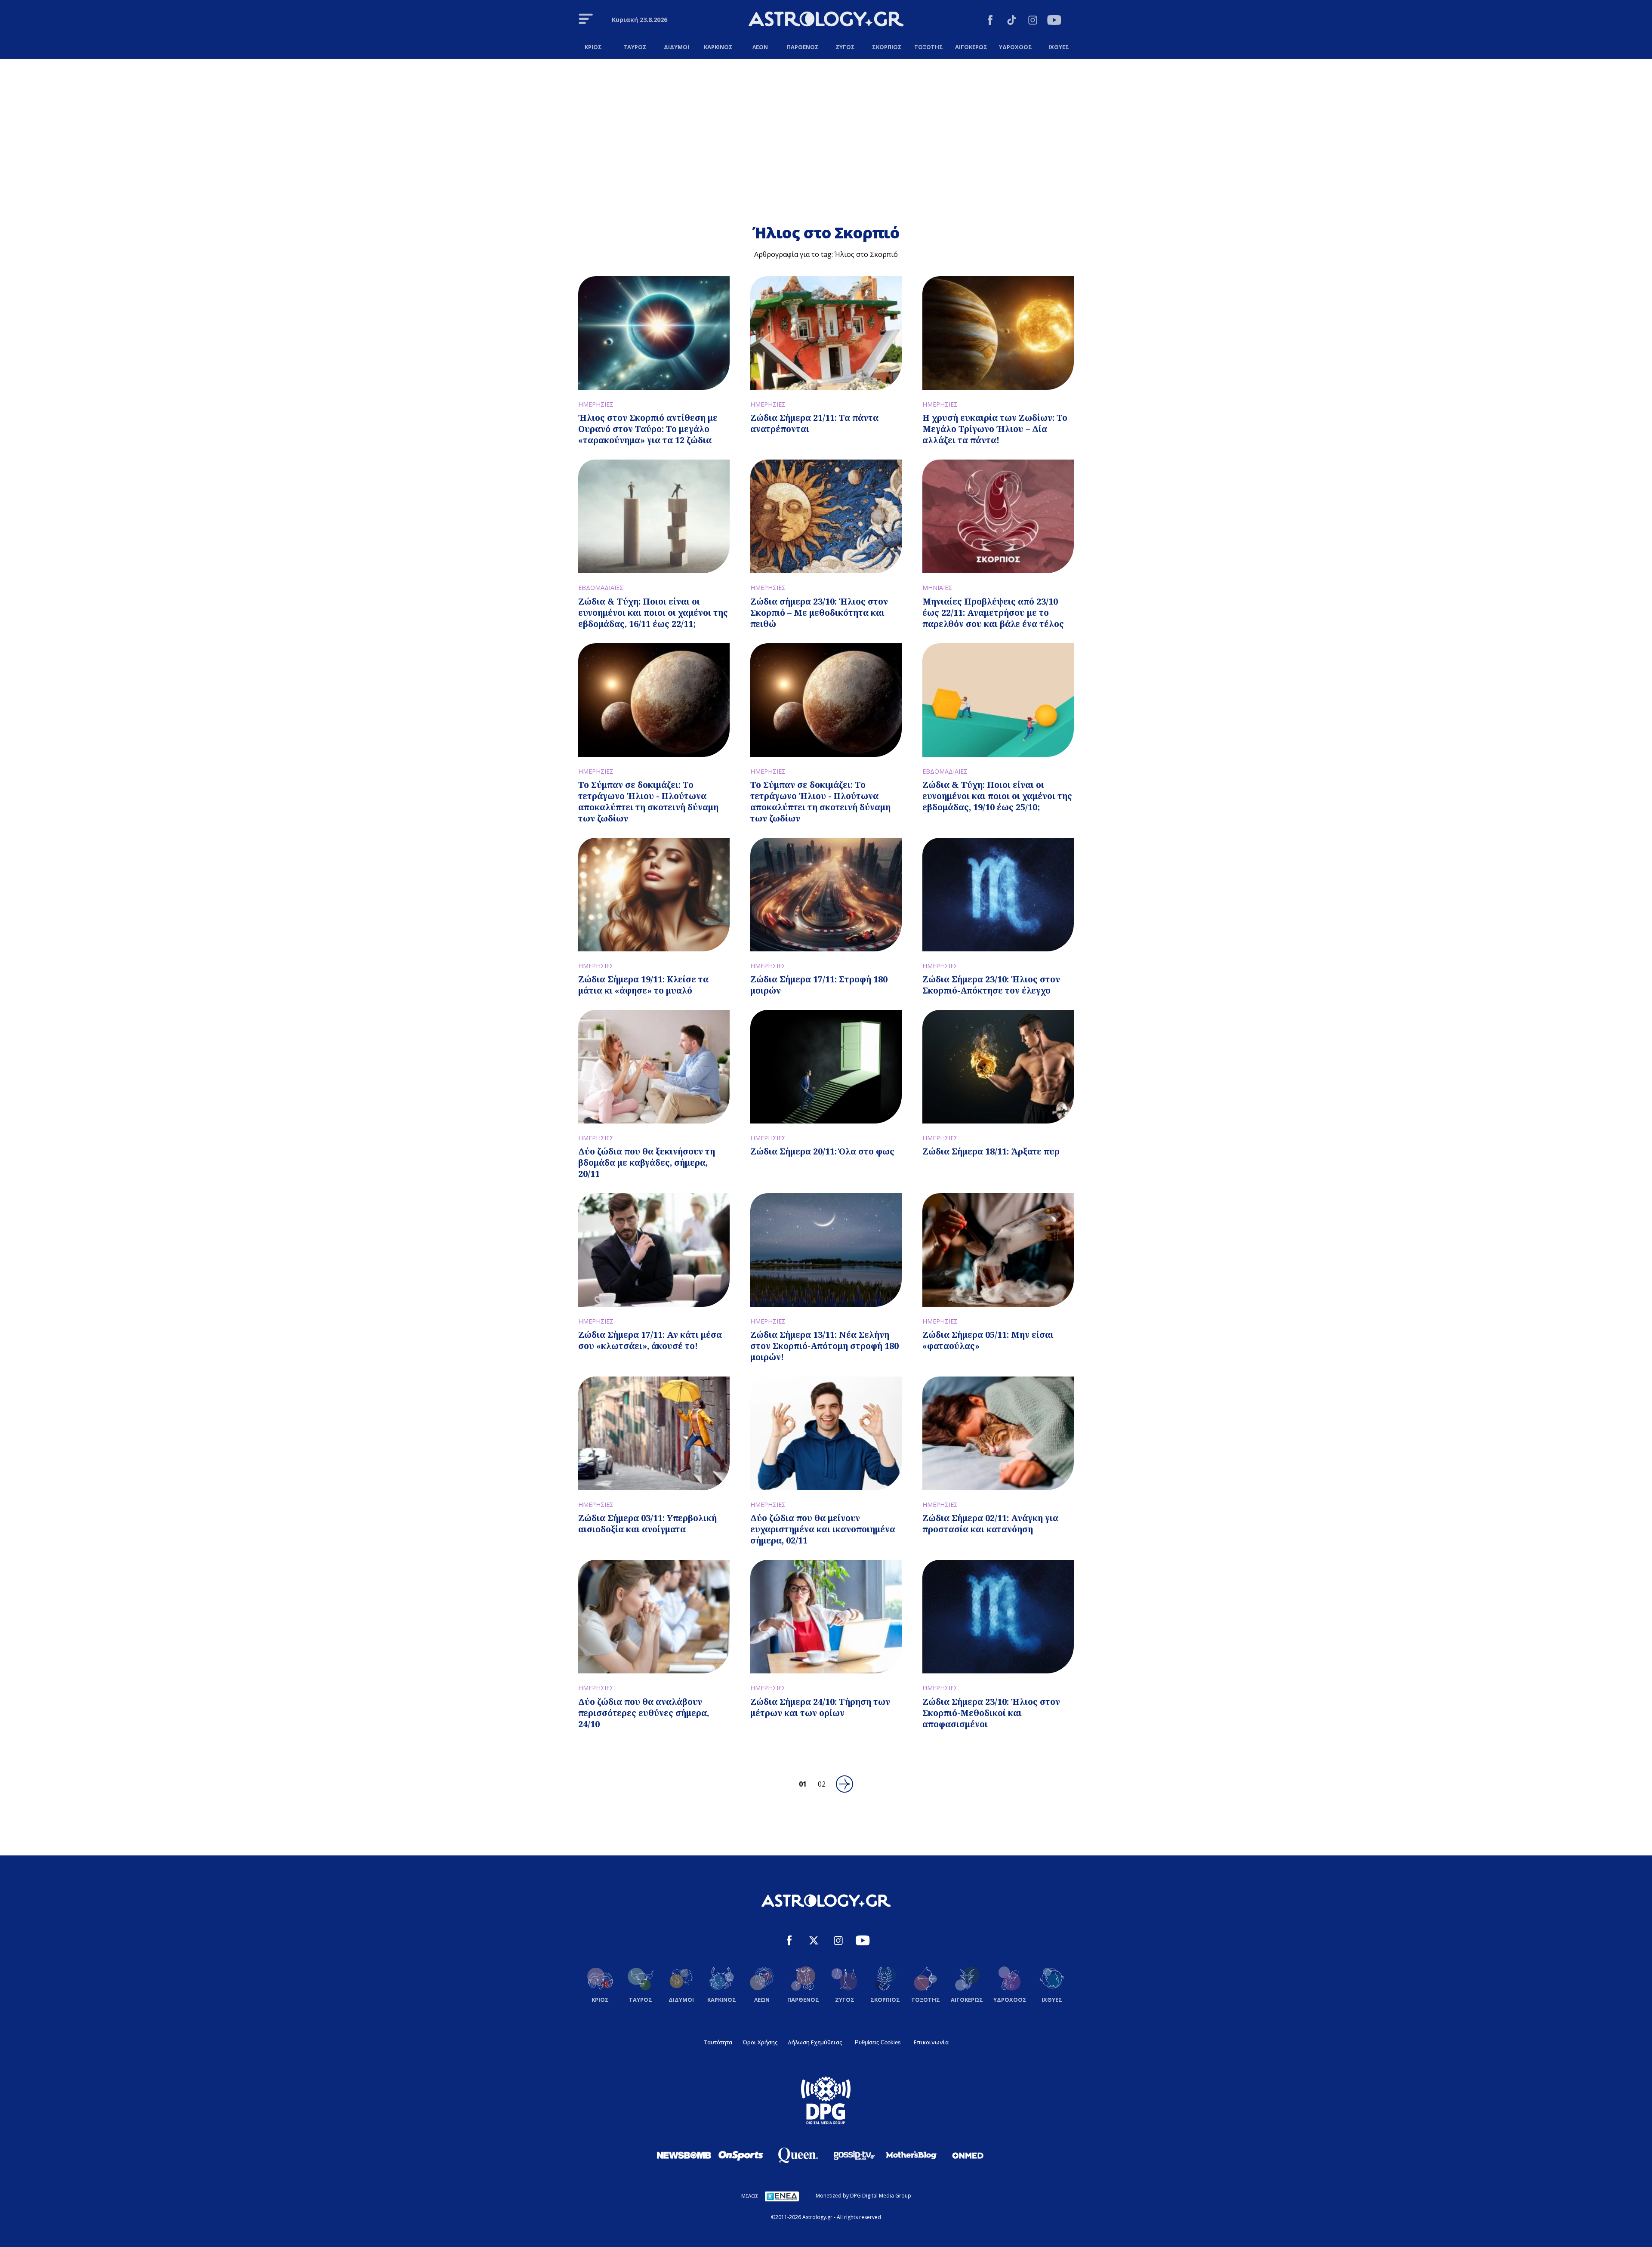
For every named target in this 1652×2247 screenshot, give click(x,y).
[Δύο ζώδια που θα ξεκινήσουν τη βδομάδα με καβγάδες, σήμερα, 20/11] (654, 1067)
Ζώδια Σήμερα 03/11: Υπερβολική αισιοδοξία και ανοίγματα (647, 1523)
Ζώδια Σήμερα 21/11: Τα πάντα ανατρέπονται (814, 423)
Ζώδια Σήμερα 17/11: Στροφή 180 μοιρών (819, 985)
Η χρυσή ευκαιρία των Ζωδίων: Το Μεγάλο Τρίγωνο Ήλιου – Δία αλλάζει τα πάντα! (995, 429)
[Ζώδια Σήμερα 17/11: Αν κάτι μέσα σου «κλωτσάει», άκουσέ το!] (654, 1250)
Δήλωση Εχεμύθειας (815, 2042)
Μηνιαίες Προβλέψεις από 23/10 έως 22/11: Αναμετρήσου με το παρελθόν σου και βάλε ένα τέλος (993, 613)
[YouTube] (1054, 21)
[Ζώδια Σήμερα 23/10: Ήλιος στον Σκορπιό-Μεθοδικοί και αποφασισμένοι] (998, 1617)
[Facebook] (990, 21)
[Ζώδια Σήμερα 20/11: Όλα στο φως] (826, 1067)
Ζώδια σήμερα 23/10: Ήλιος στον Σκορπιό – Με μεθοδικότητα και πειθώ (819, 613)
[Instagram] (1033, 21)
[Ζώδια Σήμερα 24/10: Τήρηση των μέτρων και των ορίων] (826, 1617)
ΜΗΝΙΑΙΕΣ (937, 588)
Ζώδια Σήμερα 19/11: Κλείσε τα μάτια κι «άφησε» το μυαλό (643, 985)
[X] (814, 1942)
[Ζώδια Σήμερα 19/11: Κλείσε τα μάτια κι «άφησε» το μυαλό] (654, 895)
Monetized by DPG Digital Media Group (863, 2196)
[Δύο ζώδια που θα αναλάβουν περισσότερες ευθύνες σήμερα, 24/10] (654, 1617)
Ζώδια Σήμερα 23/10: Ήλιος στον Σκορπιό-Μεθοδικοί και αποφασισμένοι (991, 1713)
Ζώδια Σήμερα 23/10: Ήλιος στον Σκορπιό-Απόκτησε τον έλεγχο (991, 985)
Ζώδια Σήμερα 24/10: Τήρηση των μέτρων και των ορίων (820, 1707)
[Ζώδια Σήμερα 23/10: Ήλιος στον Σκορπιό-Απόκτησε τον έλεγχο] (998, 895)
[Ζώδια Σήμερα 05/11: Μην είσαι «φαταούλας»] (998, 1250)
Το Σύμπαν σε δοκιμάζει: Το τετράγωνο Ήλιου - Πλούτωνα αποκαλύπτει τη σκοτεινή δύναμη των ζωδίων (648, 801)
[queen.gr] (798, 2155)
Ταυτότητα (718, 2042)
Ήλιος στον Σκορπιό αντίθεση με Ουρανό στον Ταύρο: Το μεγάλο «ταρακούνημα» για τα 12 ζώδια (648, 429)
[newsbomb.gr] (684, 2155)
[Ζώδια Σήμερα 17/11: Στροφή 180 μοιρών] (826, 895)
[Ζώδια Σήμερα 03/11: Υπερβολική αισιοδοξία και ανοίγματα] (654, 1433)
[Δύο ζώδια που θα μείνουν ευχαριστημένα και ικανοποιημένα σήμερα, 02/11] (826, 1433)
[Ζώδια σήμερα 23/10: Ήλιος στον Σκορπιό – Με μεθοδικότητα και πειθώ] (826, 516)
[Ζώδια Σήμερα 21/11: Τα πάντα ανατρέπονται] (826, 333)
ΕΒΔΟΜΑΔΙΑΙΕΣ (601, 588)
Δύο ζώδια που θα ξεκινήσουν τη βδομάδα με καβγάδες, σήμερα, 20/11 (647, 1162)
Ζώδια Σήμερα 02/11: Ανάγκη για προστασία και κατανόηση (990, 1523)
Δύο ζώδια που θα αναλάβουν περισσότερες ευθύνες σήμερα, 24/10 (644, 1713)
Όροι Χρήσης (760, 2042)
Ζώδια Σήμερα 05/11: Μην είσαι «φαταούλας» (988, 1340)
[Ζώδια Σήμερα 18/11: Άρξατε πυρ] (998, 1067)
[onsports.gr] (741, 2155)
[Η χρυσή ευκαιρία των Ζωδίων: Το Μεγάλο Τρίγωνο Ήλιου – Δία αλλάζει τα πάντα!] (998, 333)
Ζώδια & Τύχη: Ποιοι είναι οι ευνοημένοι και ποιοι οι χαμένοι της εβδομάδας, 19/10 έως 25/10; (997, 796)
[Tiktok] (1012, 21)
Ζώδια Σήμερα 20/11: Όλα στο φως (822, 1151)
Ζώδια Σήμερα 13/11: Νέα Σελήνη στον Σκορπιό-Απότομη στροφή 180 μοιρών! (824, 1346)
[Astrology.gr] (826, 20)
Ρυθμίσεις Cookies (878, 2042)
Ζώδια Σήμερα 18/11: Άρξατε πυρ (991, 1151)
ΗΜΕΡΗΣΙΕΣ (596, 404)
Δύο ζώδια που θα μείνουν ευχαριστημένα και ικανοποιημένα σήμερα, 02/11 (823, 1529)
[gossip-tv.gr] (854, 2155)
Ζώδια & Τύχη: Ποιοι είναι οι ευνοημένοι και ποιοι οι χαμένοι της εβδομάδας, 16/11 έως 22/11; (653, 613)
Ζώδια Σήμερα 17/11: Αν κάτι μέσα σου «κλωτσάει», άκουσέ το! (650, 1340)
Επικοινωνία (931, 2042)
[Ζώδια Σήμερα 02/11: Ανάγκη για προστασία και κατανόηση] (998, 1433)
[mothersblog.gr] (911, 2155)
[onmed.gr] (968, 2155)
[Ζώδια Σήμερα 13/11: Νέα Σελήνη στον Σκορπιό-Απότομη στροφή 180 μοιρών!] (826, 1250)
